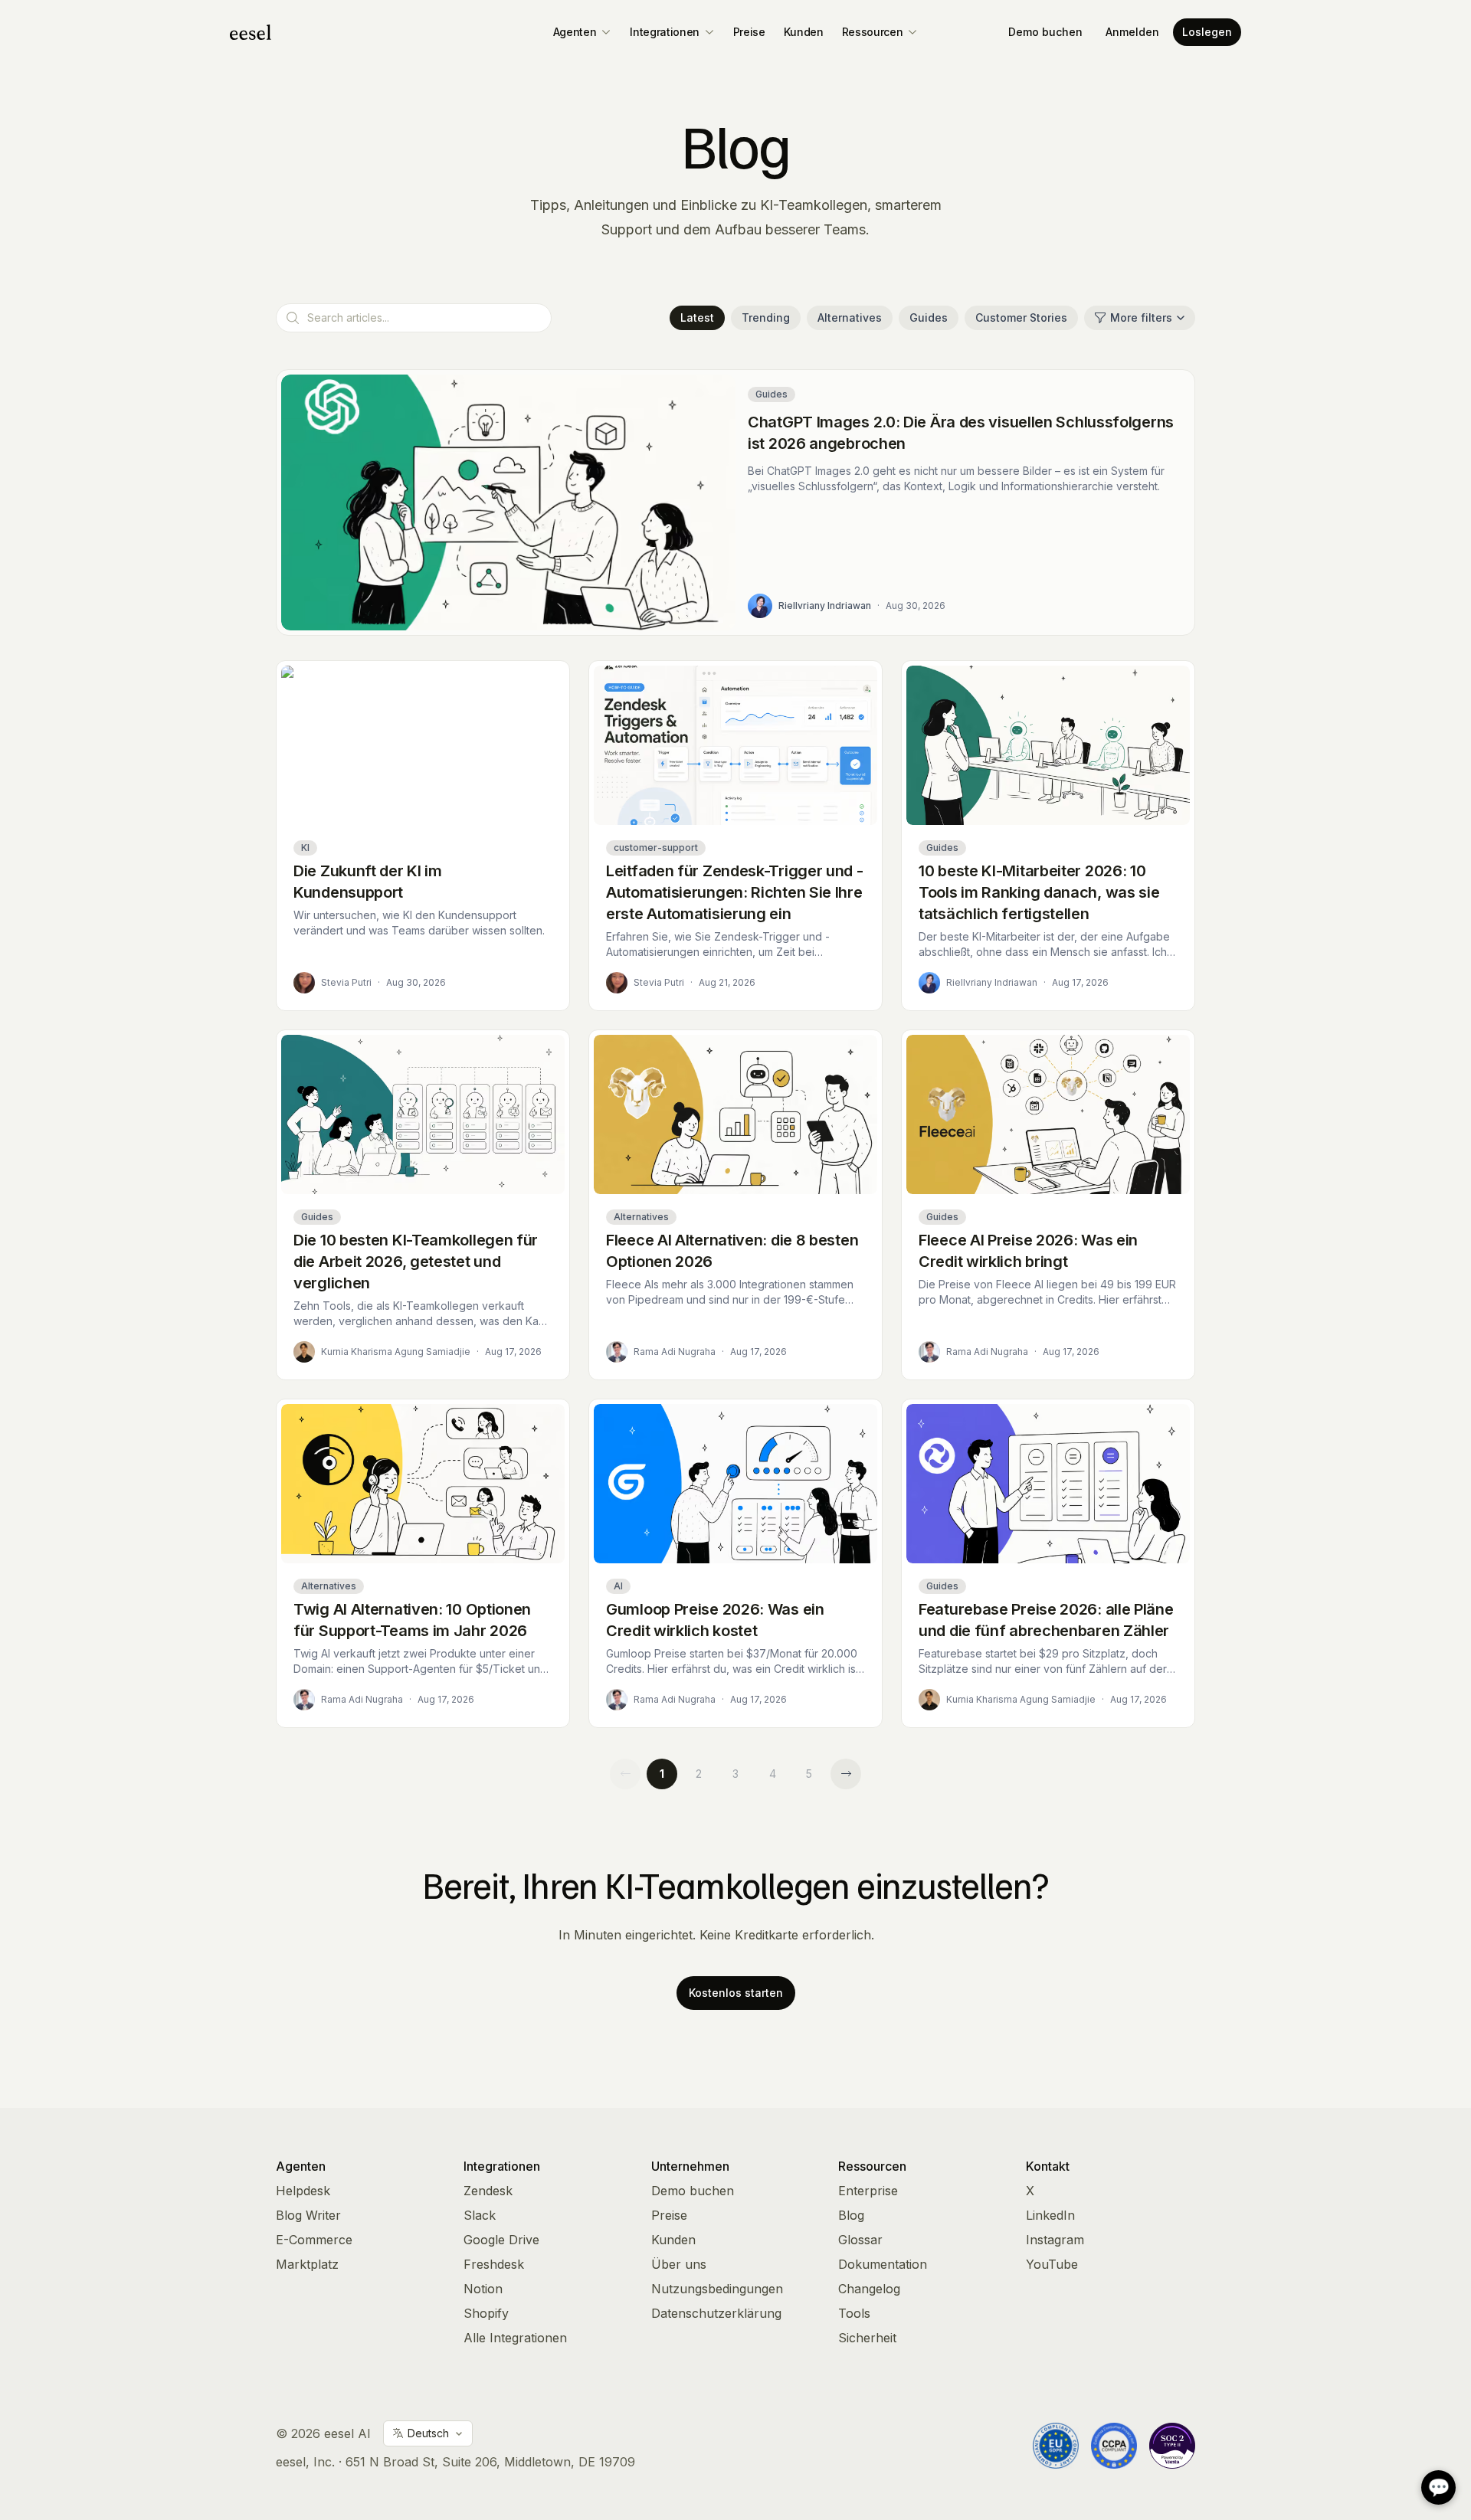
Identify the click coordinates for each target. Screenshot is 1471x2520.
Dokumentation (883, 2264)
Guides (929, 317)
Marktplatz (307, 2264)
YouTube (1052, 2264)
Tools (854, 2313)
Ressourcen (873, 32)
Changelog (869, 2289)
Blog (851, 2215)
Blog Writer (308, 2215)
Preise (749, 32)
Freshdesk (494, 2264)
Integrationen (664, 32)
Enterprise (868, 2191)
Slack (480, 2215)
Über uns (679, 2264)
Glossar (860, 2240)
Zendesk (488, 2191)
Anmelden (1132, 32)
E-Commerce (314, 2240)
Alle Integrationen (515, 2338)
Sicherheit (867, 2338)
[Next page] (846, 1774)
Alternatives (850, 317)
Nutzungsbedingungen (717, 2289)
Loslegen (1207, 32)
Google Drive (501, 2240)
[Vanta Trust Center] (1172, 2446)
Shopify (486, 2313)
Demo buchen (1045, 32)
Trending (766, 317)
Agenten (575, 32)
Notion (483, 2289)
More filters (1141, 317)
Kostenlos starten (736, 1993)
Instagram (1055, 2240)
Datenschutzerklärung (716, 2313)
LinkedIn (1050, 2215)
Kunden (804, 32)
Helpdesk (303, 2191)
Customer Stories (1021, 317)
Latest (697, 317)
